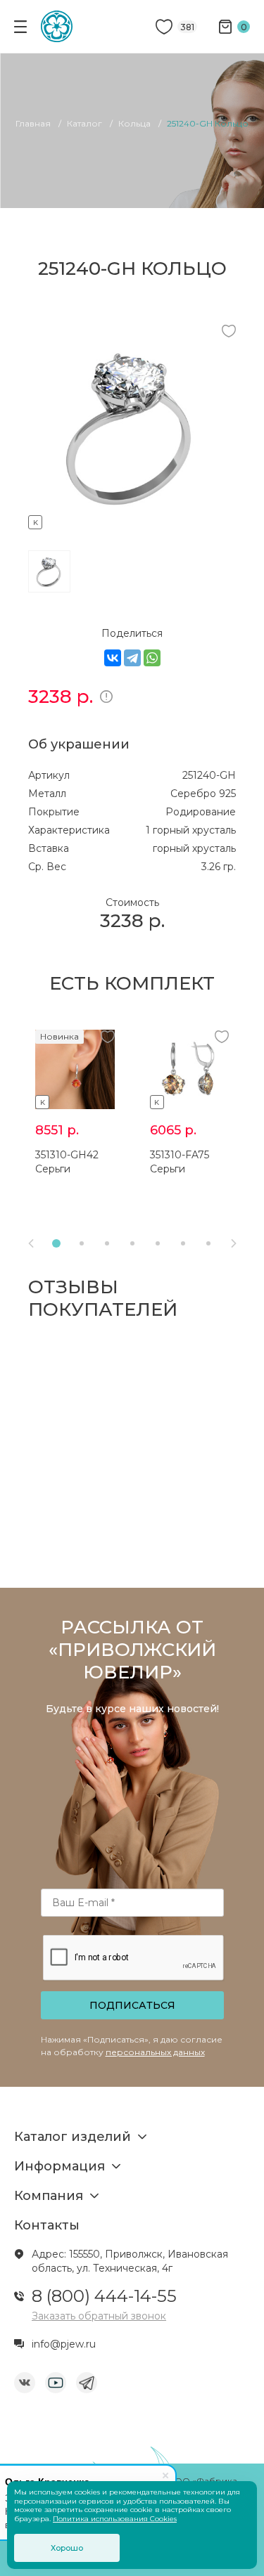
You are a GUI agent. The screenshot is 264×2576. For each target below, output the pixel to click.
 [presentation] (234, 1243)
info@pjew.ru (64, 2344)
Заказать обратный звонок (99, 2316)
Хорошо (67, 2548)
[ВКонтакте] (113, 658)
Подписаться (132, 2005)
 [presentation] (31, 1243)
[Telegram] (132, 658)
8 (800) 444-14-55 (104, 2296)
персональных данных (155, 2052)
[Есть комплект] (132, 520)
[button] (56, 1243)
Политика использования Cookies (115, 2519)
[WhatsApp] (152, 658)
